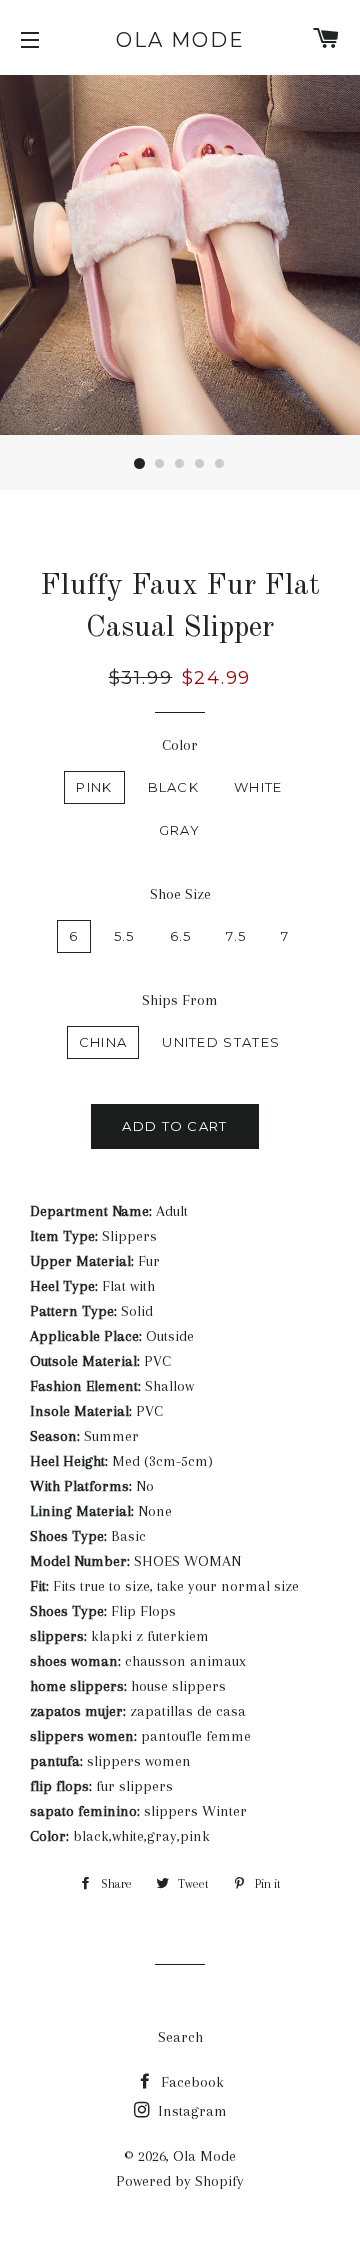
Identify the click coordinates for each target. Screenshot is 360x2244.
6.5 (181, 936)
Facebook (190, 2082)
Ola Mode (180, 40)
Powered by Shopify (180, 2181)
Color (180, 745)
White (258, 787)
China (103, 1042)
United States (221, 1042)
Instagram (190, 2111)
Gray (179, 830)
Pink (94, 787)
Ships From (180, 1000)
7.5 (236, 936)
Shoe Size (180, 894)
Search (180, 2037)
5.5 (124, 936)
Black (174, 787)
